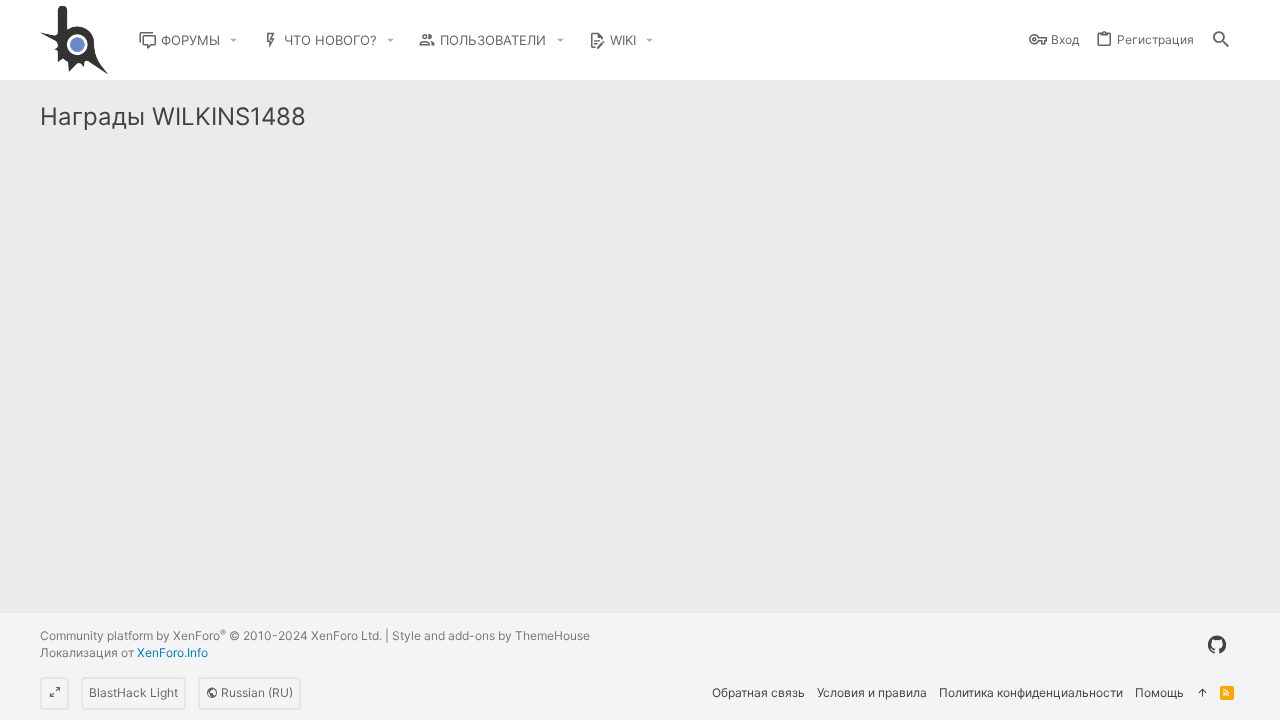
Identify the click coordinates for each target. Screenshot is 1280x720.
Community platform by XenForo (211, 635)
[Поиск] (1221, 40)
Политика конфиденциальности (1031, 692)
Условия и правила (872, 692)
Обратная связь (758, 692)
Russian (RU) (255, 692)
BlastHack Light (133, 692)
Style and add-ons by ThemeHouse (491, 635)
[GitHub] (1217, 645)
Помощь (1159, 692)
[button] (234, 40)
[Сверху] (1202, 693)
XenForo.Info (172, 652)
